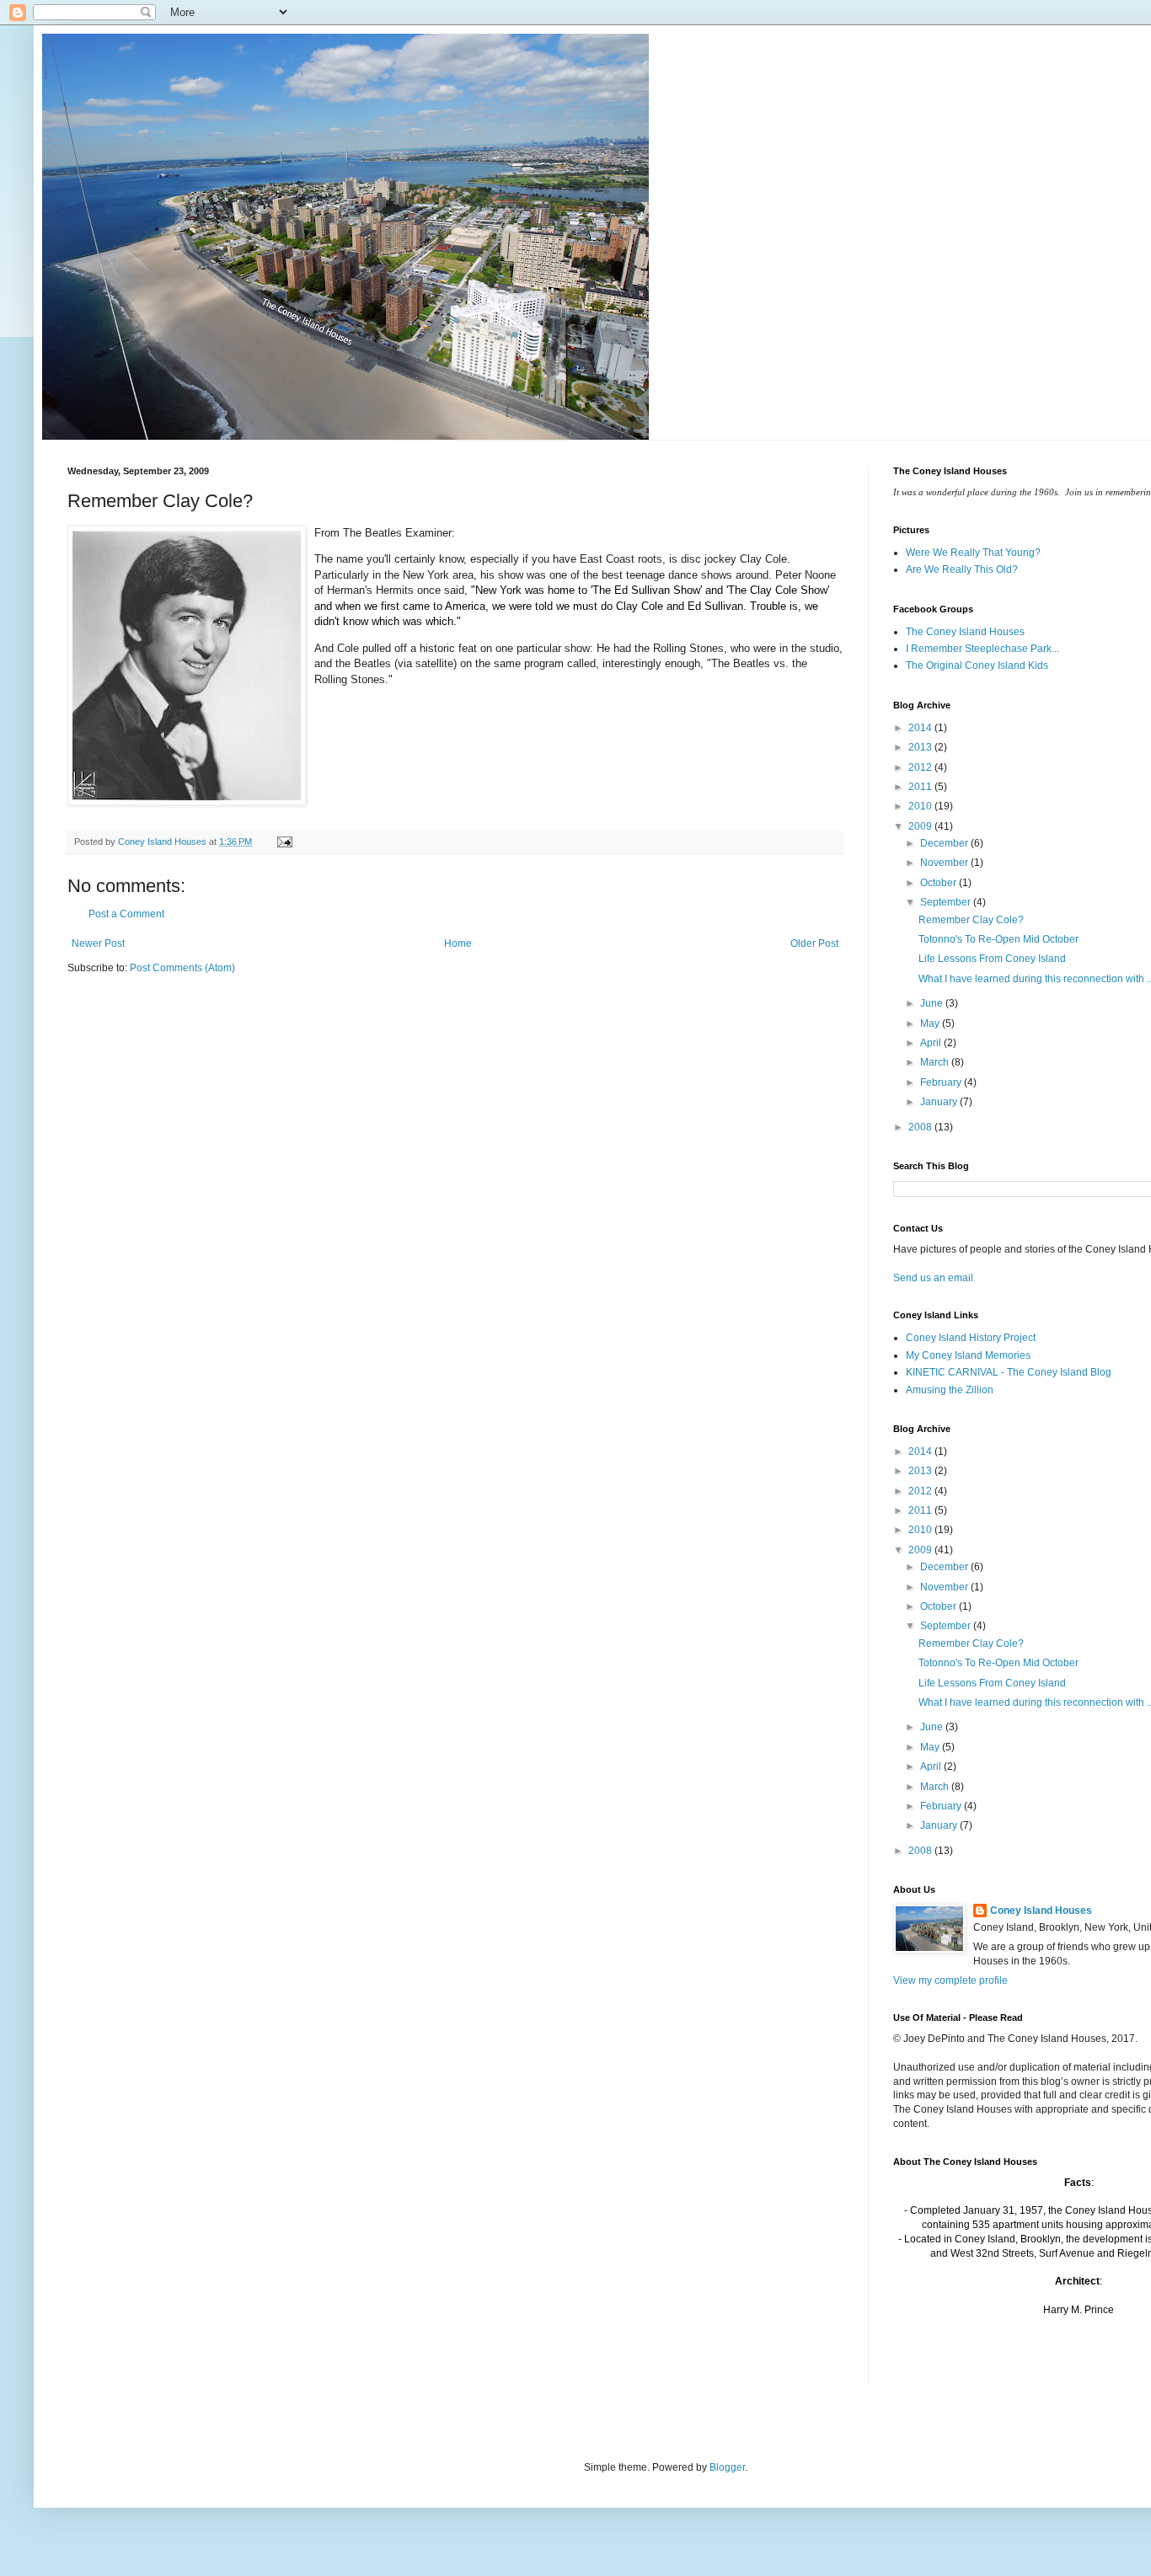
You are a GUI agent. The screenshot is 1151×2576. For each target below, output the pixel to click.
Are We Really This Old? (962, 569)
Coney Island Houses (1041, 1911)
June (933, 1003)
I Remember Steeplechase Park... (982, 649)
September (947, 902)
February (942, 1082)
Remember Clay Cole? (971, 920)
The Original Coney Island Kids (977, 665)
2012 (921, 767)
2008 (921, 1127)
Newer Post (98, 943)
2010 (921, 806)
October (940, 883)
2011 (921, 787)
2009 (921, 826)
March (936, 1062)
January (940, 1102)
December (945, 843)
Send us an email (933, 1278)
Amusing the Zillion (950, 1390)
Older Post (814, 943)
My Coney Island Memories (968, 1355)
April (932, 1043)
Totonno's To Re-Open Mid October (998, 939)
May (931, 1023)
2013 (921, 747)
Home (458, 943)
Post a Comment (126, 914)
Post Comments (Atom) (182, 968)
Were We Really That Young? (973, 553)
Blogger (727, 2467)
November (945, 863)
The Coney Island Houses (965, 632)
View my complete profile (950, 1980)
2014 (921, 728)
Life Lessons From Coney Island (992, 959)
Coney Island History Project (971, 1338)
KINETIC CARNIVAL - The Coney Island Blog (1009, 1372)
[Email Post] (284, 842)
